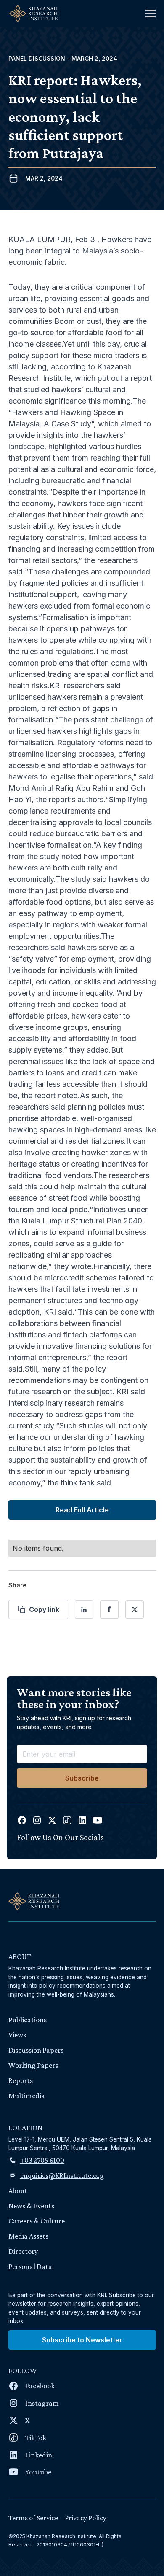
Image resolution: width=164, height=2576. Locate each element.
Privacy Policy (86, 2518)
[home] (31, 13)
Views (17, 2035)
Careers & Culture (37, 2221)
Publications (28, 2020)
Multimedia (27, 2096)
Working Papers (33, 2065)
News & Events (31, 2206)
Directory (23, 2251)
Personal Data (30, 2266)
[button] (151, 13)
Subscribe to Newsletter (82, 2340)
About (18, 2191)
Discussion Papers (36, 2050)
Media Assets (28, 2236)
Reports (21, 2080)
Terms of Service (33, 2518)
